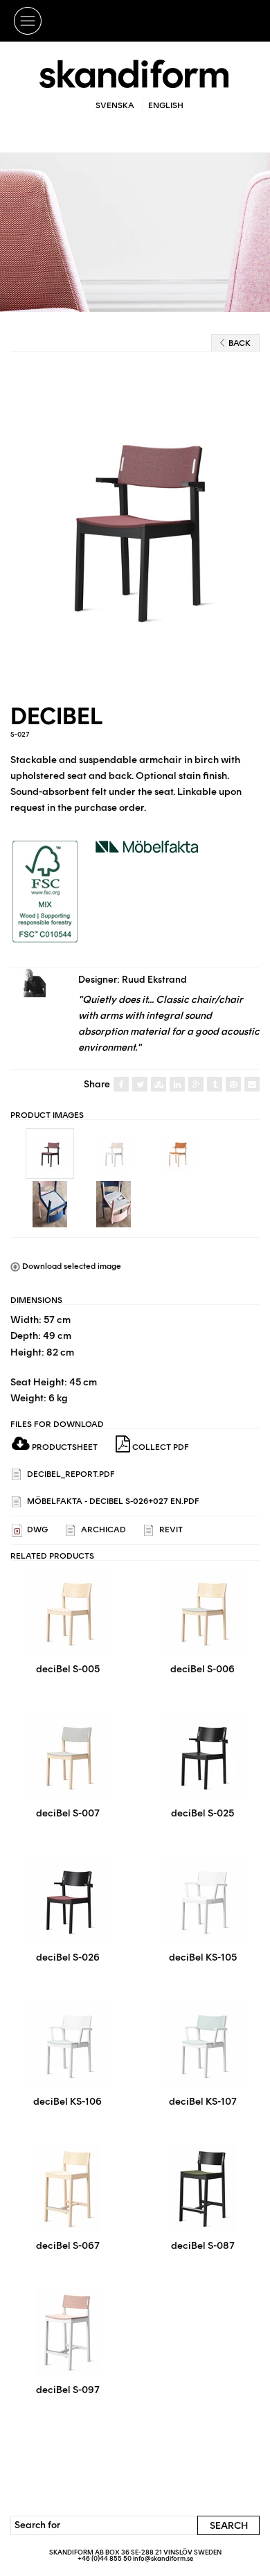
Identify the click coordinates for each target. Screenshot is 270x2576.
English (166, 105)
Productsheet (64, 1447)
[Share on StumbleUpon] (159, 1085)
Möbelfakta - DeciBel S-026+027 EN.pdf (112, 1501)
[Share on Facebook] (121, 1085)
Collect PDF (160, 1447)
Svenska (115, 105)
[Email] (252, 1085)
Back (240, 343)
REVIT (170, 1530)
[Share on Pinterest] (233, 1085)
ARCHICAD (102, 1530)
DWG (36, 1530)
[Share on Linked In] (177, 1085)
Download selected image (71, 1266)
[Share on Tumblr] (215, 1085)
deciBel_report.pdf (70, 1474)
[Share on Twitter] (140, 1085)
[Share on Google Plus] (196, 1085)
